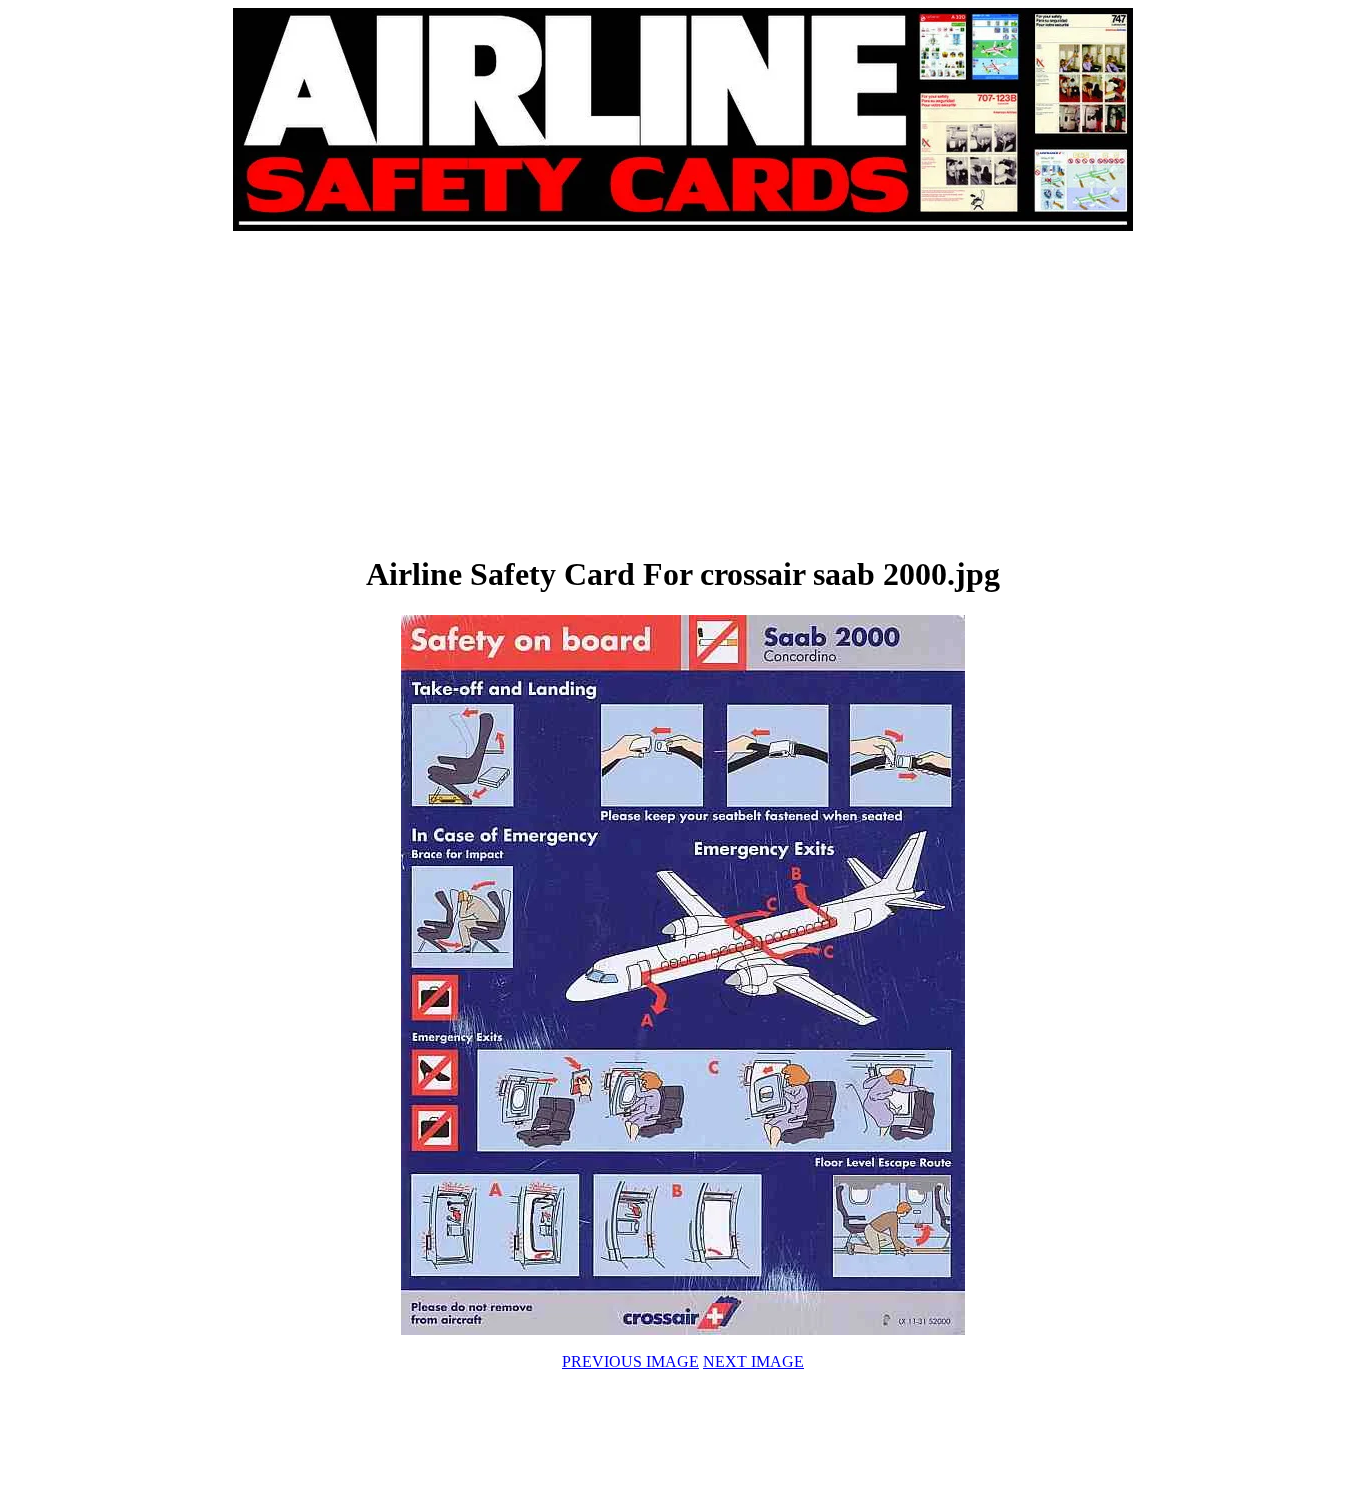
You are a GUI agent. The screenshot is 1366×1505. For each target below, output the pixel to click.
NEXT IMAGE (753, 1361)
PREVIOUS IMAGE (630, 1361)
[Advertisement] (459, 392)
